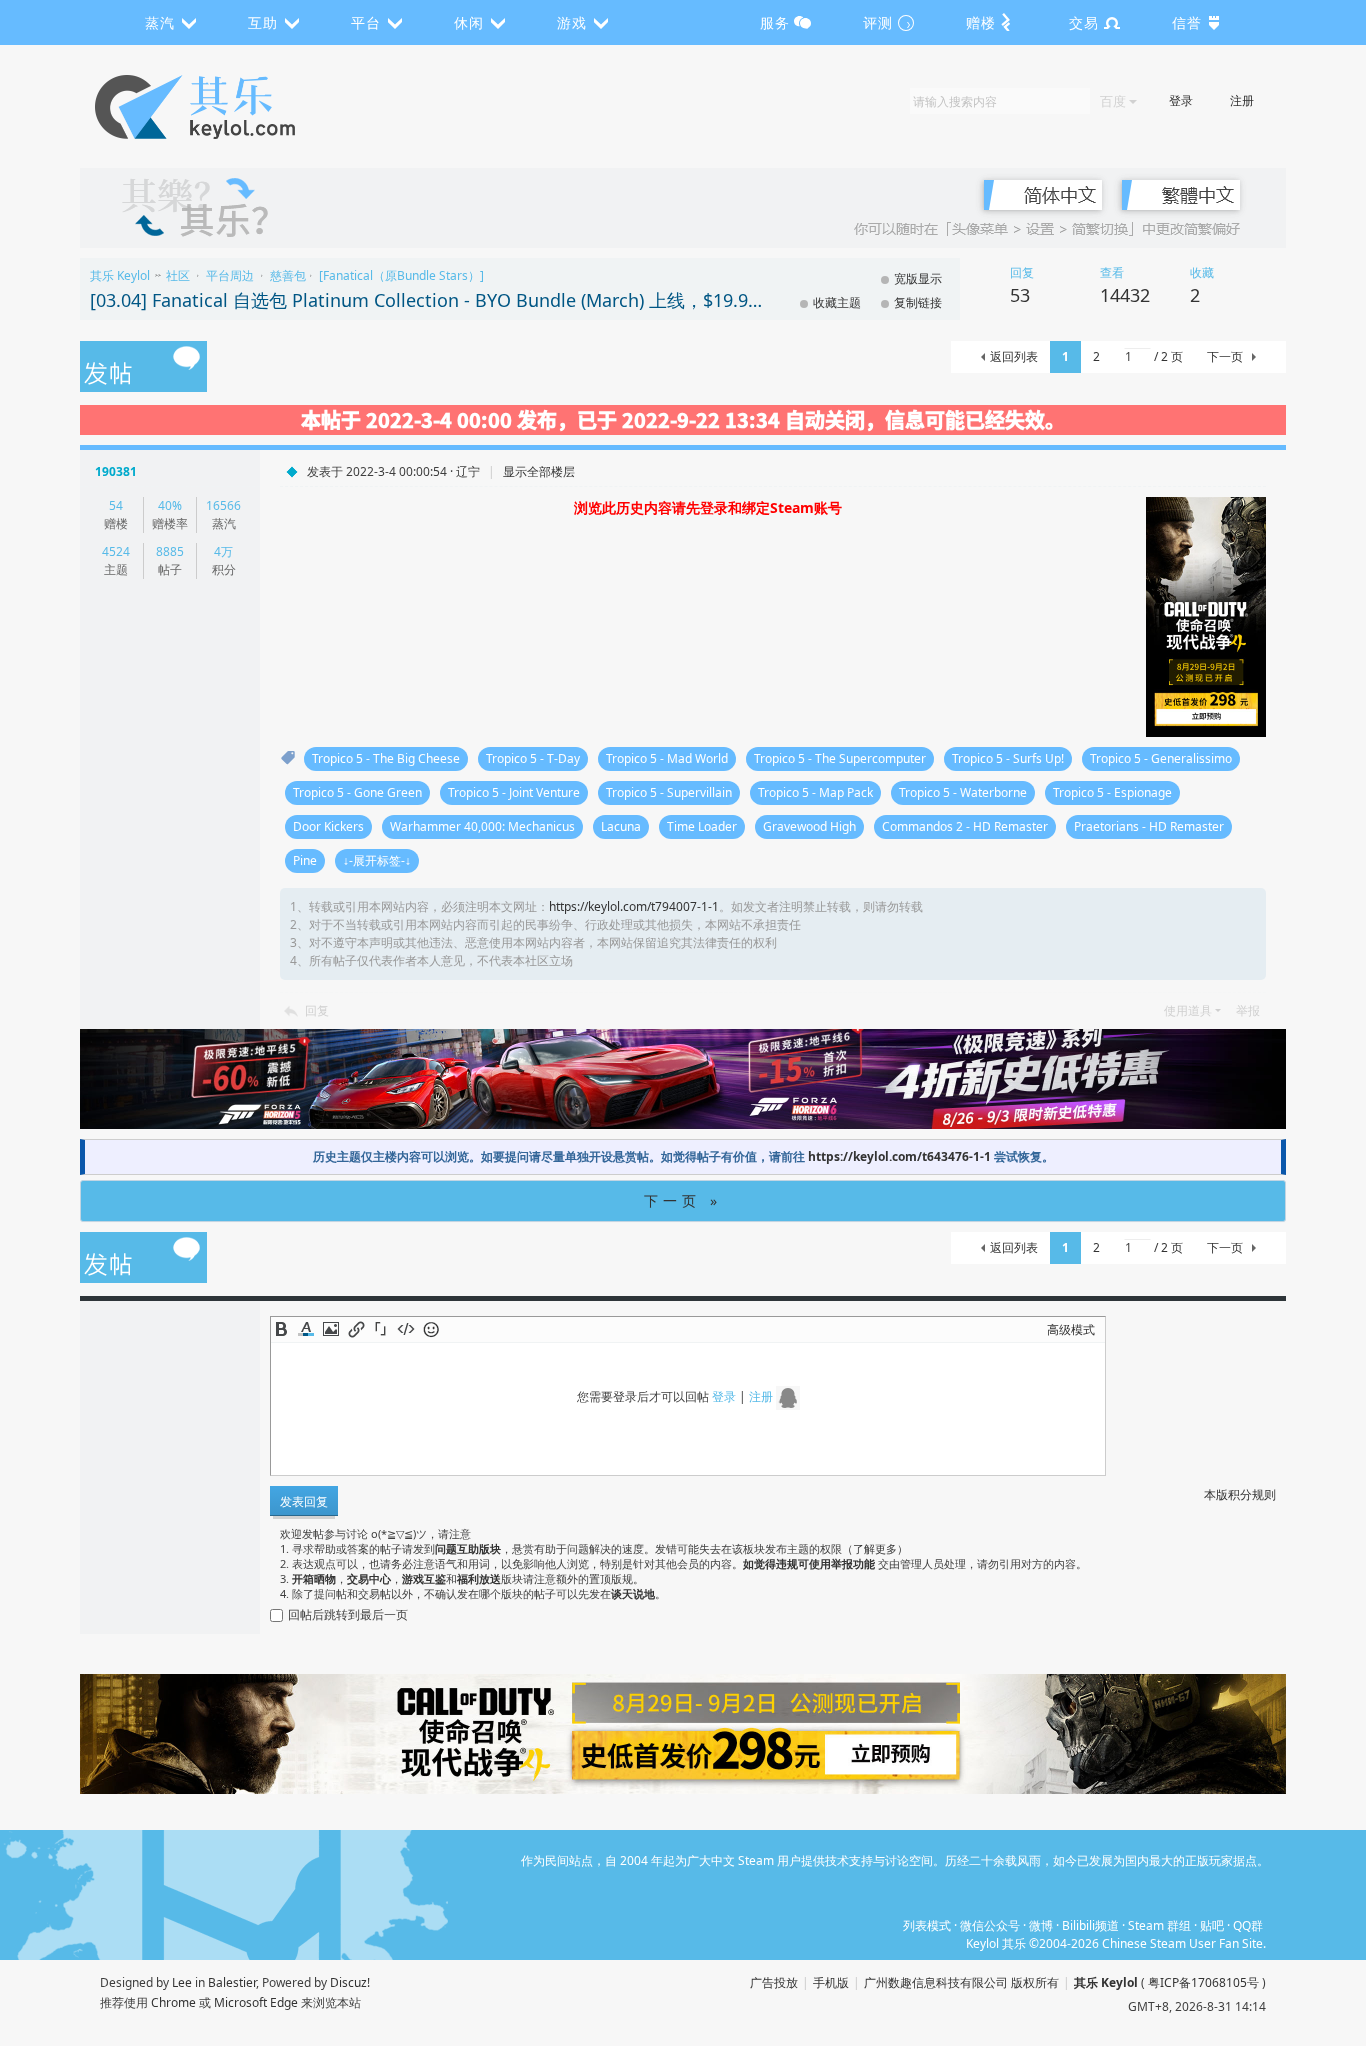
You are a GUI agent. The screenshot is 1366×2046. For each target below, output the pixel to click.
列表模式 (927, 1925)
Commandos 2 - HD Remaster (965, 826)
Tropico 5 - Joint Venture (514, 792)
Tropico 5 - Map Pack (815, 792)
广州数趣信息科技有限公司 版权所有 (961, 1982)
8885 (170, 551)
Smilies (431, 1329)
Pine (305, 860)
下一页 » (683, 1200)
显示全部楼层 (539, 471)
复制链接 (918, 302)
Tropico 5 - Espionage (1112, 792)
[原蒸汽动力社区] (237, 107)
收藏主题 (837, 302)
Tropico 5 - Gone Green (357, 792)
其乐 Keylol (120, 275)
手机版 (831, 1982)
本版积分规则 (1240, 1494)
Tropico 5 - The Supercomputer (840, 758)
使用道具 (1188, 1010)
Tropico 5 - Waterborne (963, 792)
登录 (1181, 100)
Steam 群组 (1159, 1925)
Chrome (173, 2002)
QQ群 (1248, 1925)
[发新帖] (143, 368)
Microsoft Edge (256, 2002)
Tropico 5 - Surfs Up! (1008, 758)
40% (170, 505)
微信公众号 (990, 1925)
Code (406, 1329)
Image (331, 1329)
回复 (317, 1010)
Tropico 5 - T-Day (533, 758)
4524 (116, 551)
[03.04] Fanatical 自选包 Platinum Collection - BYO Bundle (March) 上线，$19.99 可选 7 (430, 300)
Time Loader (702, 826)
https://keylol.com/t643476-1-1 (899, 1156)
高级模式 (1071, 1329)
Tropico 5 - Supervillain (669, 792)
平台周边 (230, 275)
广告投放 (774, 1982)
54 (116, 505)
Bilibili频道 (1090, 1925)
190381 (116, 471)
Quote (381, 1329)
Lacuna (621, 826)
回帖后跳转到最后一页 (348, 1614)
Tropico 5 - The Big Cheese (386, 758)
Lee (182, 1982)
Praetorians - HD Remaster (1149, 826)
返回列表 (1014, 356)
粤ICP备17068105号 (1203, 1982)
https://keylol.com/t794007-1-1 (634, 906)
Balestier (232, 1982)
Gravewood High (809, 826)
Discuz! (350, 1982)
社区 (178, 275)
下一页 (1225, 356)
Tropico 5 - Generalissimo (1161, 758)
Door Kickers (328, 826)
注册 (1242, 100)
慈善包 (288, 275)
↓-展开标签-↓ (377, 860)
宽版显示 (918, 278)
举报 (1248, 1010)
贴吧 (1212, 1925)
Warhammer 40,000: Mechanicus (482, 826)
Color (306, 1329)
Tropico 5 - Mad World (667, 758)
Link (356, 1329)
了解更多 (875, 1548)
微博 (1041, 1925)
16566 (223, 505)
